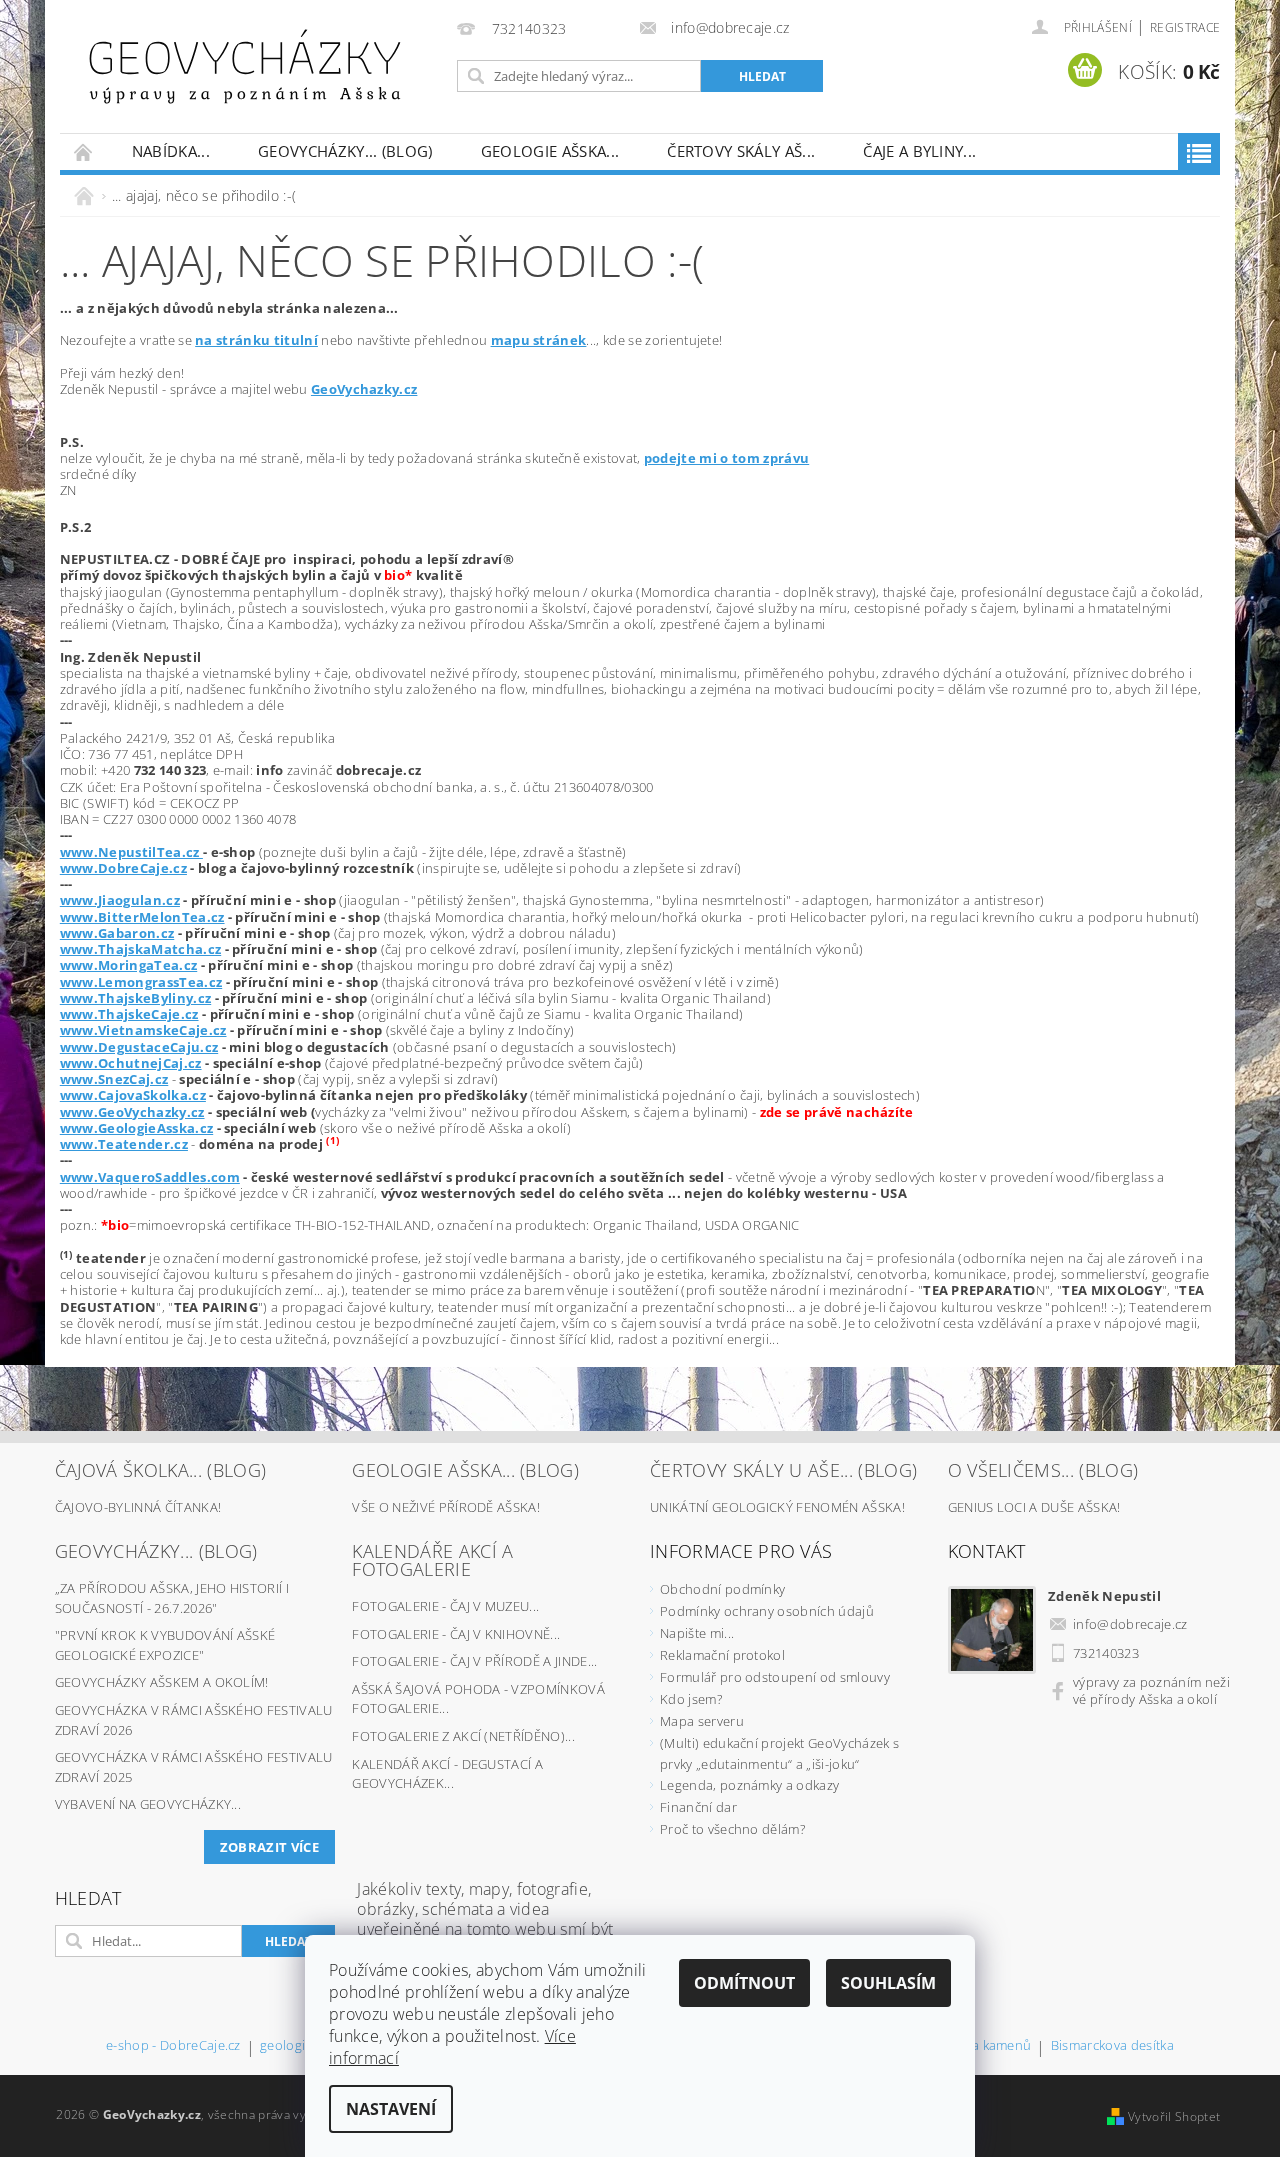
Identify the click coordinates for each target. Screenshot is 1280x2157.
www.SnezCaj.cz (114, 1079)
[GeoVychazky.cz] (245, 66)
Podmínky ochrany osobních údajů (767, 1611)
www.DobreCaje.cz (123, 868)
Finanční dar (698, 1807)
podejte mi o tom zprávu (726, 458)
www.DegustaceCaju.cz (139, 1047)
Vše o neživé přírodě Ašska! (446, 1507)
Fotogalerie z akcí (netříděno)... (463, 1736)
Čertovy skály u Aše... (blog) (783, 1470)
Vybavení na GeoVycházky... (148, 1804)
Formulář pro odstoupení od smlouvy (775, 1677)
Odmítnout (744, 1983)
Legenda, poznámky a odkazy (749, 1785)
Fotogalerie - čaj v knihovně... (456, 1634)
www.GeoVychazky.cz (132, 1112)
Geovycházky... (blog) (345, 151)
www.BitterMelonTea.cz (142, 917)
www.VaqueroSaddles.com (150, 1177)
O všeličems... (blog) (1043, 1470)
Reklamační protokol (722, 1655)
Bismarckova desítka (1112, 2046)
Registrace (1185, 27)
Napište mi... (697, 1633)
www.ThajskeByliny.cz (135, 998)
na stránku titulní (256, 340)
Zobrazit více (269, 1847)
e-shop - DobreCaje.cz (173, 2046)
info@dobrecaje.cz (1130, 1624)
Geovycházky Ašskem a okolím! (162, 1682)
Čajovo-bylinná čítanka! (138, 1507)
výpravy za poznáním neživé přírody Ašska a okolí (1151, 1690)
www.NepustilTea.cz (131, 852)
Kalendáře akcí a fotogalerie (432, 1560)
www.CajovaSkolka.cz (133, 1095)
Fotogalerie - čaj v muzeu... (445, 1606)
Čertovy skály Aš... (741, 151)
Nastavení (391, 2109)
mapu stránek (539, 340)
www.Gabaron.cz (117, 933)
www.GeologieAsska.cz (136, 1128)
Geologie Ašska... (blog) (465, 1470)
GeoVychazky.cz (364, 389)
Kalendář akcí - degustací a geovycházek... (447, 1774)
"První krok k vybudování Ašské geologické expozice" (165, 1645)
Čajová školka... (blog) (160, 1470)
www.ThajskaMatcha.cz (140, 949)
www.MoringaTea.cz (128, 965)
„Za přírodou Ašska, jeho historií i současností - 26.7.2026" (172, 1598)
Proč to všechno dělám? (732, 1829)
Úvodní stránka (84, 151)
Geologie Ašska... (550, 151)
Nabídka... (171, 151)
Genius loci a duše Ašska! (1034, 1507)
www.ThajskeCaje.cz (129, 1014)
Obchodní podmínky (722, 1589)
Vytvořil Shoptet (1174, 2116)
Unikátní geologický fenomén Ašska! (777, 1507)
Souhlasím (888, 1983)
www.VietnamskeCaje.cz (143, 1030)
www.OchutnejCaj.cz (131, 1063)
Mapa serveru (702, 1721)
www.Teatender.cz (124, 1144)
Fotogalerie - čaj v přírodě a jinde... (474, 1661)
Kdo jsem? (691, 1699)
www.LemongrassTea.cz (141, 982)
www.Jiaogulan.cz (120, 900)
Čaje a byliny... (919, 151)
